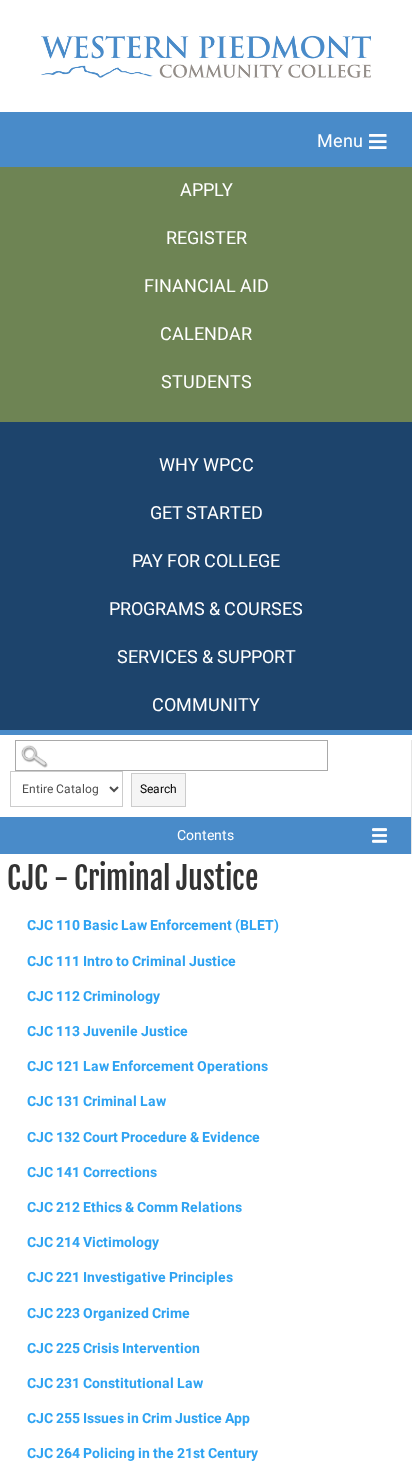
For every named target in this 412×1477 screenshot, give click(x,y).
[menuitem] (206, 191)
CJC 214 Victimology (93, 1242)
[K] (206, 432)
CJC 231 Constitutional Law (115, 1383)
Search (158, 789)
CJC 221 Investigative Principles (130, 1277)
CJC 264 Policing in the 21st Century (142, 1453)
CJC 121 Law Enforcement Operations (147, 1066)
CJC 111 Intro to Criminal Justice (131, 961)
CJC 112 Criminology (93, 996)
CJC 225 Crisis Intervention (113, 1348)
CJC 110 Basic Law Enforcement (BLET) (153, 925)
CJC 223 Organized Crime (108, 1313)
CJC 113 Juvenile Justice (107, 1031)
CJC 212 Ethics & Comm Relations (134, 1207)
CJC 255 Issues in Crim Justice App (138, 1418)
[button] (352, 142)
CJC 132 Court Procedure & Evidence (143, 1137)
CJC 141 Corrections (92, 1172)
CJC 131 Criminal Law (96, 1101)
